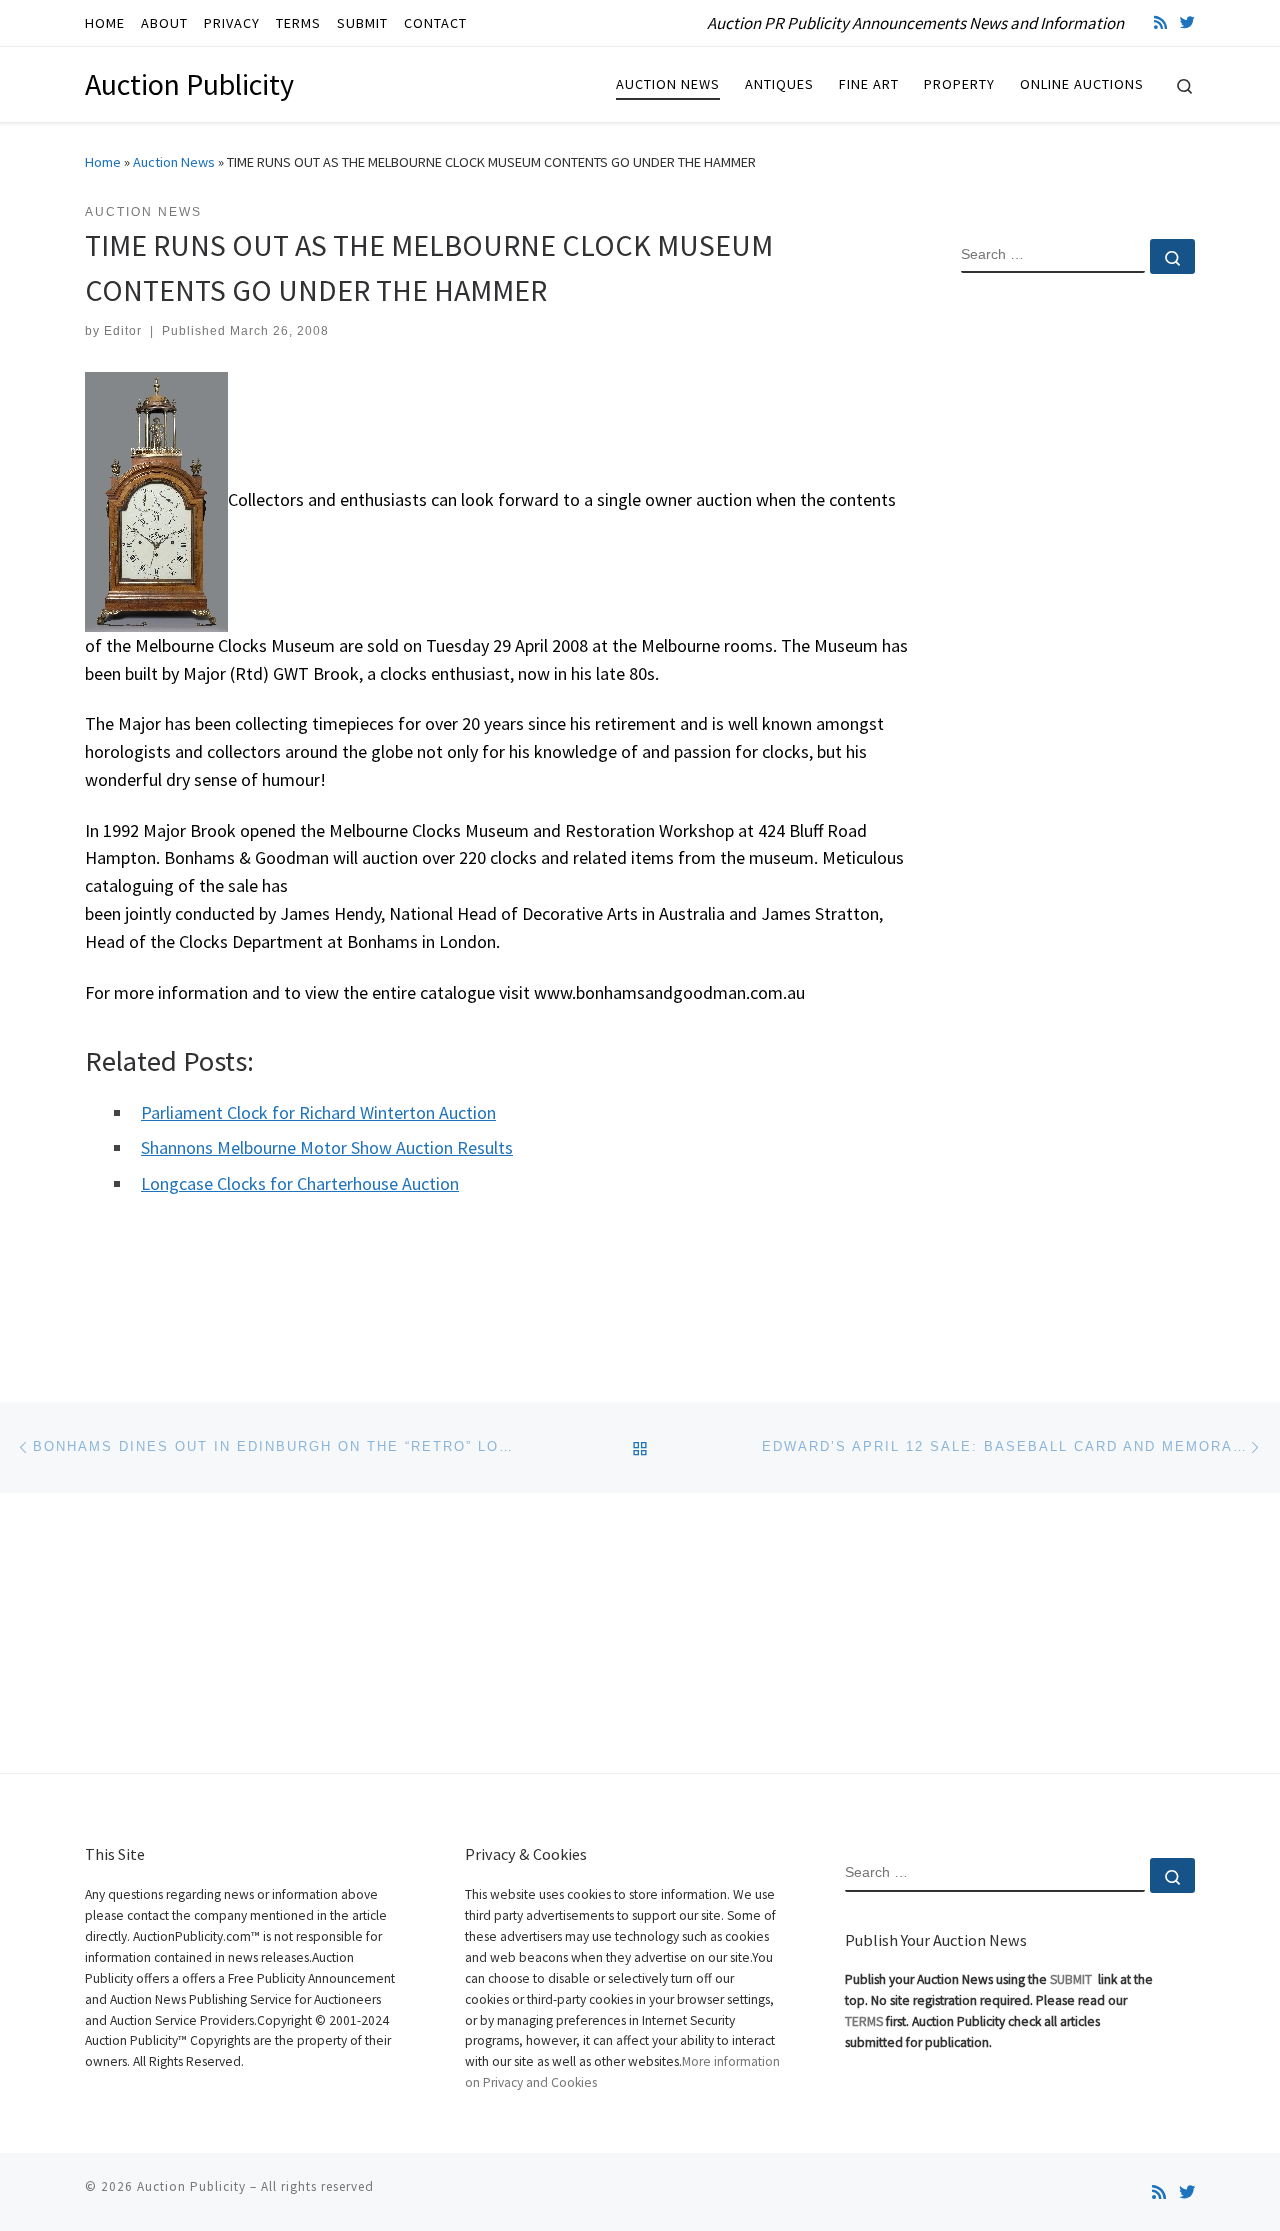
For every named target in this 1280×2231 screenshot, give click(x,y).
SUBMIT (1072, 1979)
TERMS (864, 2021)
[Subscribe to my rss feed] (1160, 22)
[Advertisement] (1078, 613)
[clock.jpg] (156, 499)
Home (103, 162)
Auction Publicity (191, 2186)
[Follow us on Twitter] (1187, 22)
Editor (123, 331)
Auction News (174, 162)
